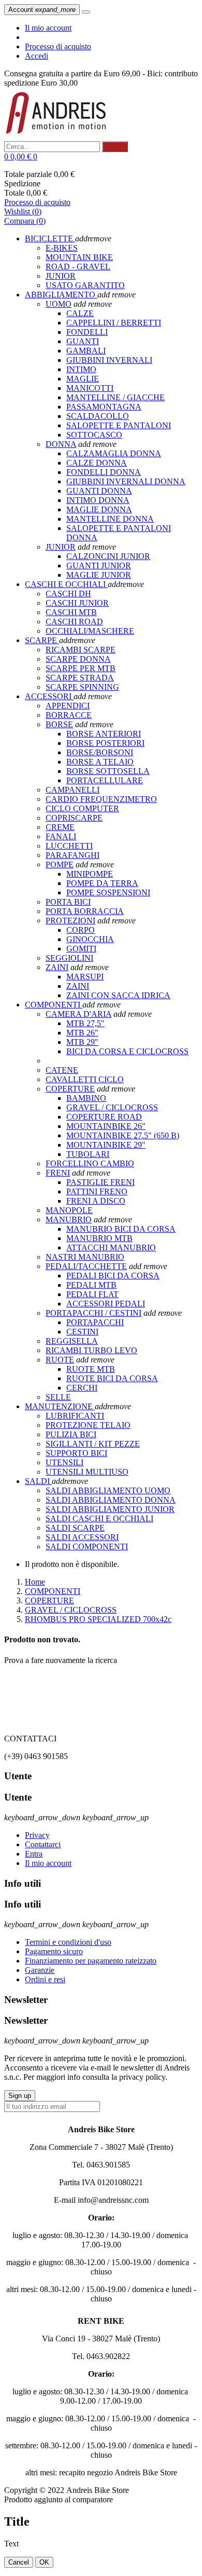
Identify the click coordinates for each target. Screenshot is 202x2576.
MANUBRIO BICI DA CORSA (121, 1229)
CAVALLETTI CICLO (85, 1079)
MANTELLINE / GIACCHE (116, 397)
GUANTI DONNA (99, 491)
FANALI (61, 836)
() (23, 212)
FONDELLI (87, 332)
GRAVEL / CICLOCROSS (112, 1107)
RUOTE (60, 1360)
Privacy (37, 1835)
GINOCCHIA (90, 939)
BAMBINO (86, 1098)
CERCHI (82, 1388)
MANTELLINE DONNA (110, 519)
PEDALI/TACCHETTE (86, 1266)
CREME (60, 827)
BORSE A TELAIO (100, 762)
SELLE (58, 1397)
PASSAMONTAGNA (104, 407)
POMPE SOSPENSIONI (108, 892)
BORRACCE (69, 715)
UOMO (59, 304)
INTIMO (81, 369)
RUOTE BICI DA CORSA (112, 1378)
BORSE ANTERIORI (104, 734)
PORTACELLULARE (105, 780)
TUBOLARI (88, 1154)
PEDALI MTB (91, 1285)
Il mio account (48, 28)
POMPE (60, 864)
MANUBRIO (69, 1219)
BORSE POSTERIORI (105, 743)
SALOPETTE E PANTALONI (119, 425)
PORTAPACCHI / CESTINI (93, 1313)
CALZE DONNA (97, 463)
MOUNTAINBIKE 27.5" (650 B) (123, 1135)
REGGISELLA (72, 1341)
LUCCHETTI (69, 846)
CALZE (80, 313)
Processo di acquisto (58, 46)
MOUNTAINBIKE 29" (106, 1145)
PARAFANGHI (73, 855)
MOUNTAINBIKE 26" (106, 1126)
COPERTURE (70, 1089)
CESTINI (82, 1332)
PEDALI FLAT (92, 1294)
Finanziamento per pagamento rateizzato (91, 1961)
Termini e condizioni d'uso (68, 1942)
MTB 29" (82, 1042)
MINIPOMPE (90, 874)
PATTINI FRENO (97, 1191)
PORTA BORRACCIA (85, 911)
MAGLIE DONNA (99, 509)
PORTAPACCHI (95, 1322)
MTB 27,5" (85, 1023)
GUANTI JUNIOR (99, 565)
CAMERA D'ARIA (78, 1014)
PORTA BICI (68, 902)
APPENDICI (68, 706)
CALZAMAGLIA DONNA (114, 453)
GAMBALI (86, 351)
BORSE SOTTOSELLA (108, 771)
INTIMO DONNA (98, 500)
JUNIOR (61, 547)
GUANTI (83, 341)
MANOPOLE (69, 1210)
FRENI (58, 1173)
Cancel (19, 2562)
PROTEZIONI (70, 921)
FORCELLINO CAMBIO (90, 1163)
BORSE (59, 724)
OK (44, 2562)
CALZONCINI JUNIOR (108, 556)
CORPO (81, 930)
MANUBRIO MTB (99, 1238)
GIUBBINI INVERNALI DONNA (126, 481)
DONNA (61, 444)
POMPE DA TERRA (102, 883)
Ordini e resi (45, 1979)
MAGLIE (83, 379)
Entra (34, 1854)
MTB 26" (82, 1033)
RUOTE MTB (91, 1369)
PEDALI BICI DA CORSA (113, 1276)
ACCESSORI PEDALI (106, 1304)
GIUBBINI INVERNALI (109, 360)
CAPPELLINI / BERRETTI (114, 323)
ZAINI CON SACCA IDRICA (118, 995)
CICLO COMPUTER (82, 808)
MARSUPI (85, 977)
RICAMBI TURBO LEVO (91, 1350)
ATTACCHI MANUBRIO (111, 1248)
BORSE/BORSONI (100, 752)
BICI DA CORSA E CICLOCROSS (127, 1051)
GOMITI (81, 949)
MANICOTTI (90, 388)
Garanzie (40, 1970)
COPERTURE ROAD (104, 1117)
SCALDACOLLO (98, 416)
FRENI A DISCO (96, 1201)
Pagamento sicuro (54, 1951)
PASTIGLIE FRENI (100, 1182)
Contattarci (43, 1844)
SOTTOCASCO (94, 435)
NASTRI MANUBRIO (85, 1257)
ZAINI (57, 967)
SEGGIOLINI (69, 958)
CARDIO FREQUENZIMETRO (101, 799)
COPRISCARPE (74, 818)
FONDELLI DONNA (104, 472)
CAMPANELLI (73, 790)
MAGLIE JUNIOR (99, 575)
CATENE (62, 1070)
